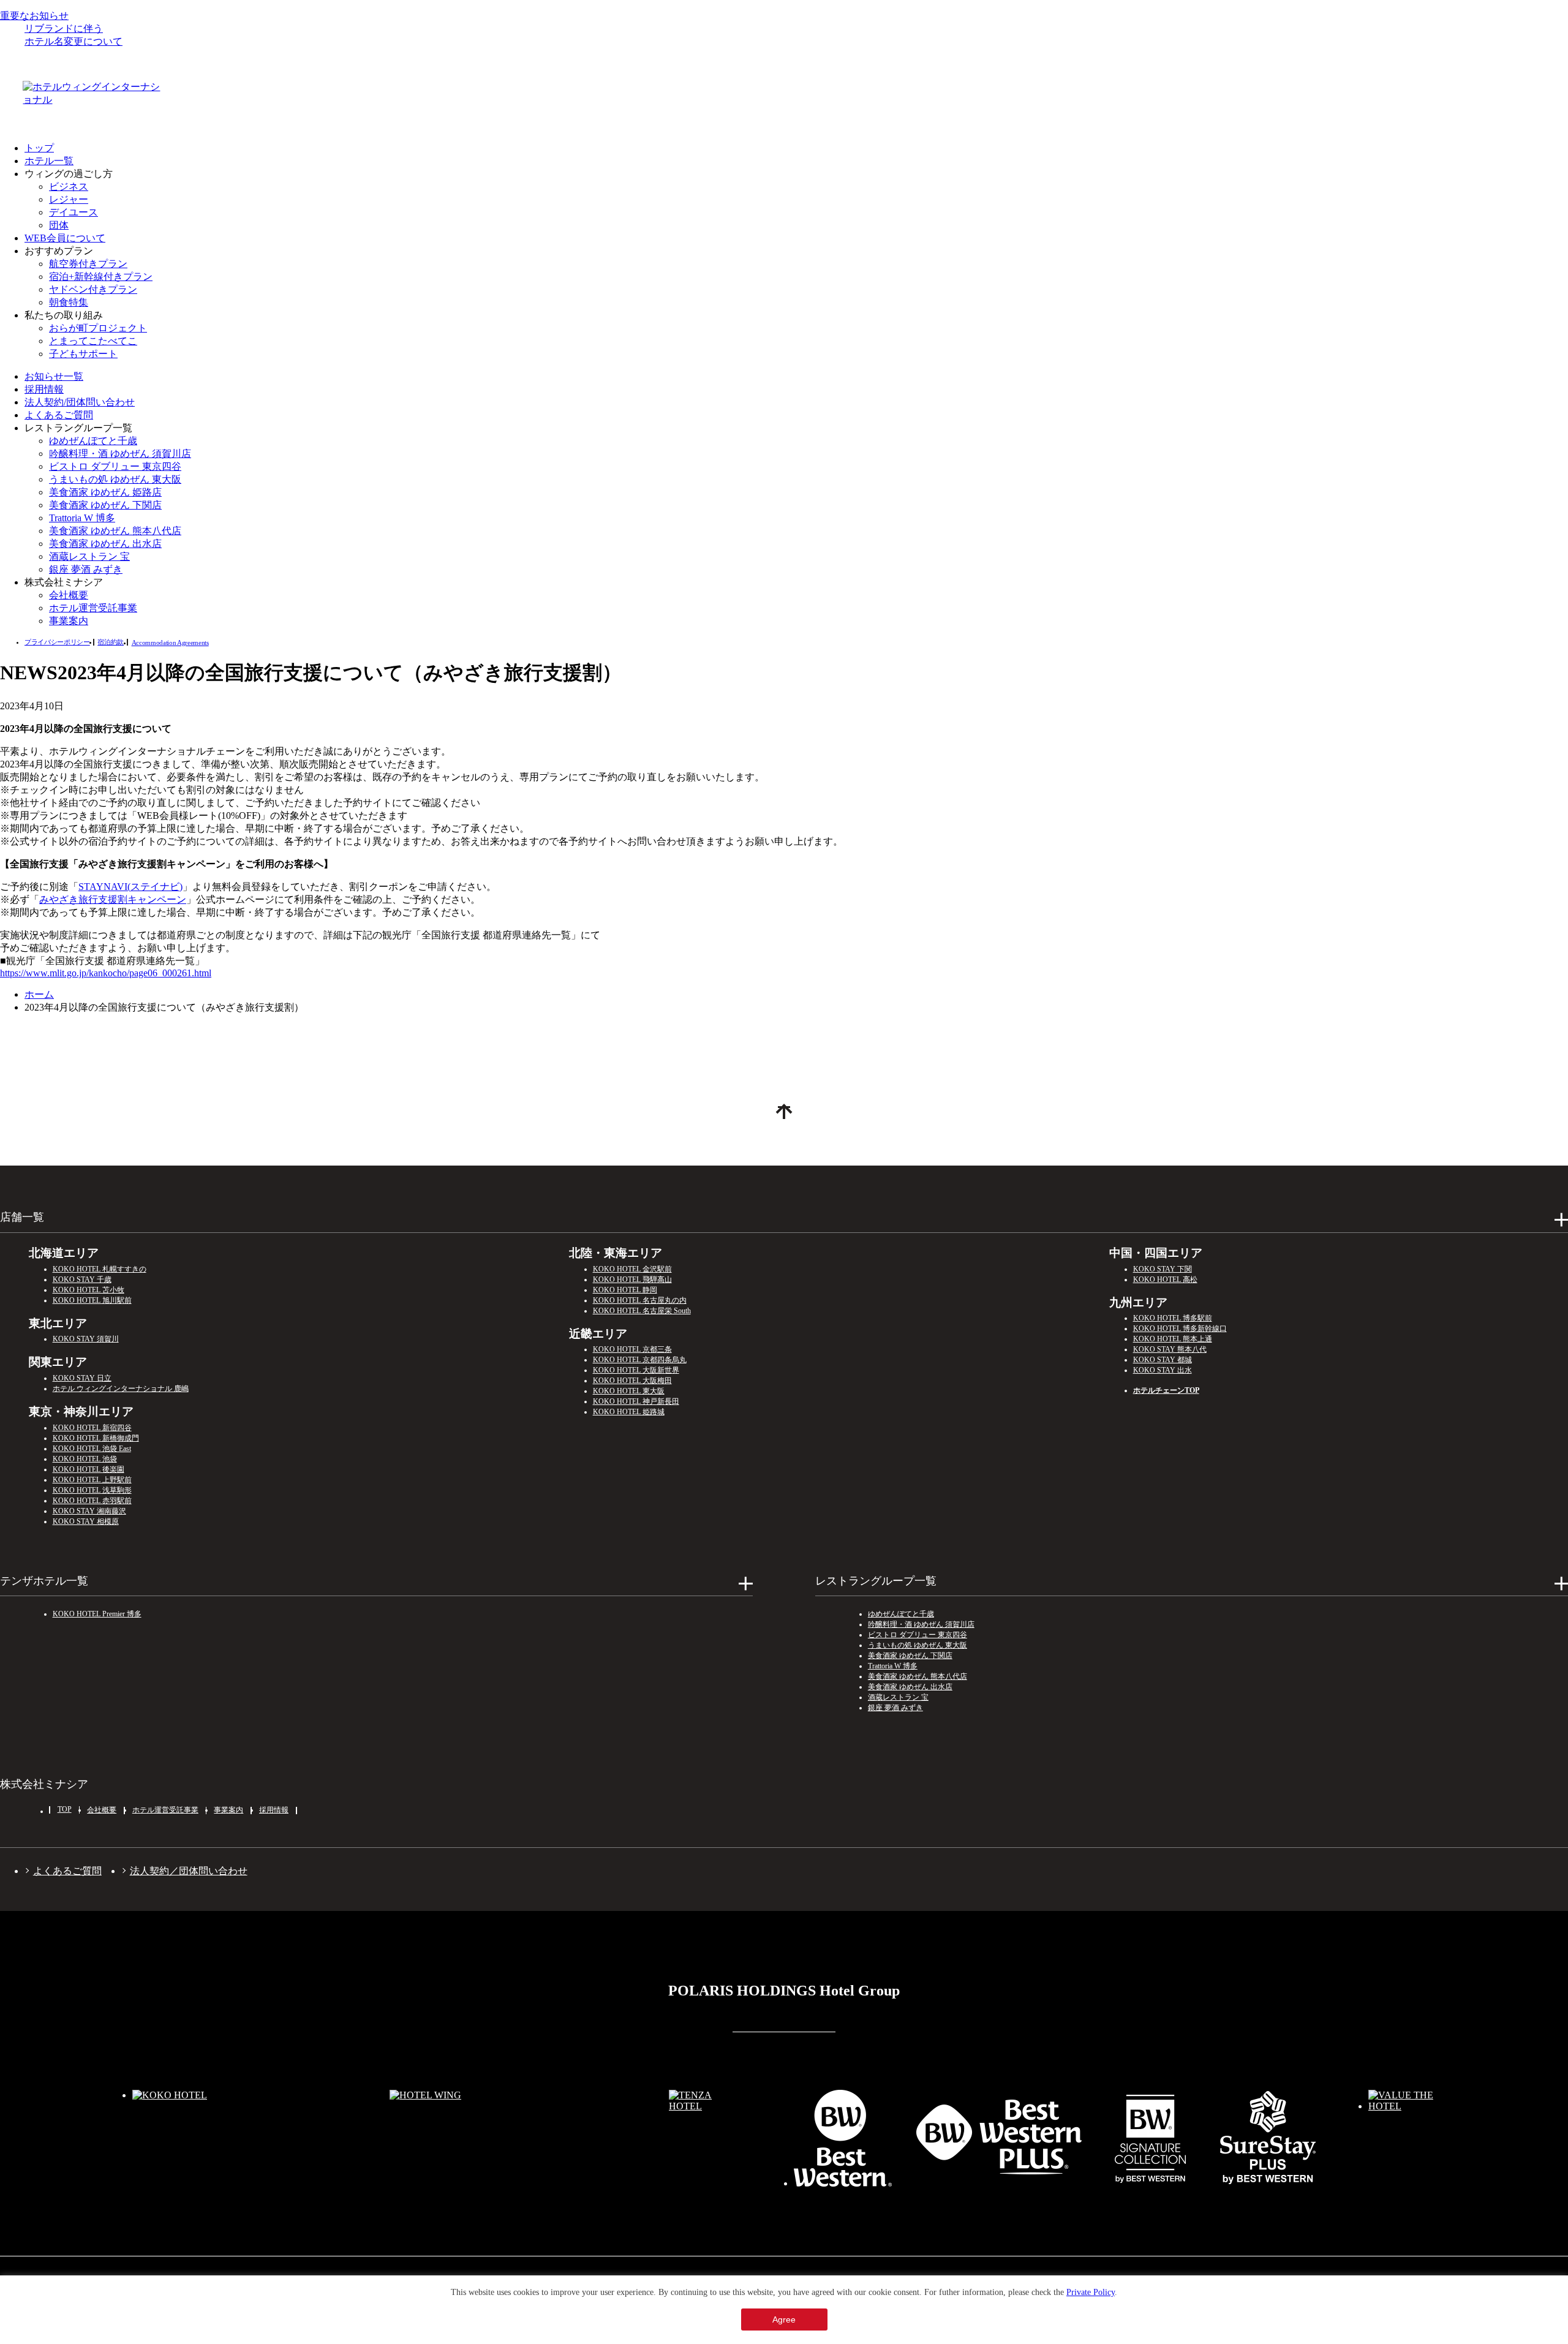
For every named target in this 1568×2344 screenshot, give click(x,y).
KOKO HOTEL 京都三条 (632, 1349)
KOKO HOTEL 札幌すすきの (100, 1269)
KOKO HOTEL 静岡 (625, 1290)
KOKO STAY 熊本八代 (1170, 1349)
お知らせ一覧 (54, 376)
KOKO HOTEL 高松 (1165, 1279)
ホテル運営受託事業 (93, 608)
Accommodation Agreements (170, 643)
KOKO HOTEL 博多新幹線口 (1180, 1328)
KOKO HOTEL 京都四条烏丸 (640, 1360)
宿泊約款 (111, 642)
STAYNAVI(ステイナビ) (130, 887)
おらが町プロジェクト (98, 328)
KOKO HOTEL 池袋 (85, 1459)
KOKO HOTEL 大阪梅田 (632, 1381)
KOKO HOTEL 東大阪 (629, 1391)
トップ (39, 148)
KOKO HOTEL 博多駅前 (1173, 1318)
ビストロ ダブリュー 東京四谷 (115, 466)
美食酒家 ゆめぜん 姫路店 (105, 492)
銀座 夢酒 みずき (86, 569)
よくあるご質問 (59, 415)
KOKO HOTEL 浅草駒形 (92, 1490)
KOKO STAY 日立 (82, 1378)
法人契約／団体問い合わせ (189, 1871)
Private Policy (1091, 2292)
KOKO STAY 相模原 (86, 1521)
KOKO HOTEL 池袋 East (92, 1449)
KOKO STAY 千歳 (82, 1279)
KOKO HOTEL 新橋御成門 (96, 1438)
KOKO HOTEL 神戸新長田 (636, 1401)
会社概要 (69, 595)
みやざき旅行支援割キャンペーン (113, 899)
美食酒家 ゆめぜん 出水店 (105, 544)
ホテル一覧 (49, 161)
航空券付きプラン (88, 264)
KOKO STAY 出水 (1163, 1370)
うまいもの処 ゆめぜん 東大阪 (115, 479)
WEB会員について (65, 238)
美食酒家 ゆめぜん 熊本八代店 (115, 531)
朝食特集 (69, 302)
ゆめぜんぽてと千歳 (93, 441)
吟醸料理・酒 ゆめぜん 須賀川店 (120, 454)
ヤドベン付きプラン (93, 289)
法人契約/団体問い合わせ (80, 402)
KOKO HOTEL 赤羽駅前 (92, 1501)
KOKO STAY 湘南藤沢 (89, 1511)
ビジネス (69, 187)
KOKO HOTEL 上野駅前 (92, 1480)
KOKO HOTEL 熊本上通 (1173, 1339)
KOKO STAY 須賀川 (86, 1339)
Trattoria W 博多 (82, 518)
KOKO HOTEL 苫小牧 (89, 1290)
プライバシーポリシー (57, 642)
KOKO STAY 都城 (1163, 1360)
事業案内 (69, 621)
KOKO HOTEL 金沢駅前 (632, 1269)
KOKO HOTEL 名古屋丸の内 (640, 1300)
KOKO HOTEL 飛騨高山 (632, 1279)
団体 (59, 225)
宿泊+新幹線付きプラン (101, 277)
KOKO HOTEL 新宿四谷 (92, 1428)
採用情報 (44, 389)
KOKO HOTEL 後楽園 (89, 1469)
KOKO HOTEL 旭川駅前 (92, 1300)
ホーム (39, 994)
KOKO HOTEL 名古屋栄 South (642, 1311)
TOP (65, 1809)
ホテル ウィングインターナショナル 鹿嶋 (121, 1389)
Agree (784, 2320)
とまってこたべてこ (93, 341)
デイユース (73, 212)
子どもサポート (83, 354)
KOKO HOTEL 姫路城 (629, 1412)
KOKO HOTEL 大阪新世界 (636, 1370)
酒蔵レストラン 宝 (89, 556)
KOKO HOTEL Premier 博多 (97, 1614)
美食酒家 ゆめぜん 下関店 (105, 505)
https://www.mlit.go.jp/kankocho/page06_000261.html (106, 973)
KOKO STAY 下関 (1163, 1269)
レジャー (69, 199)
